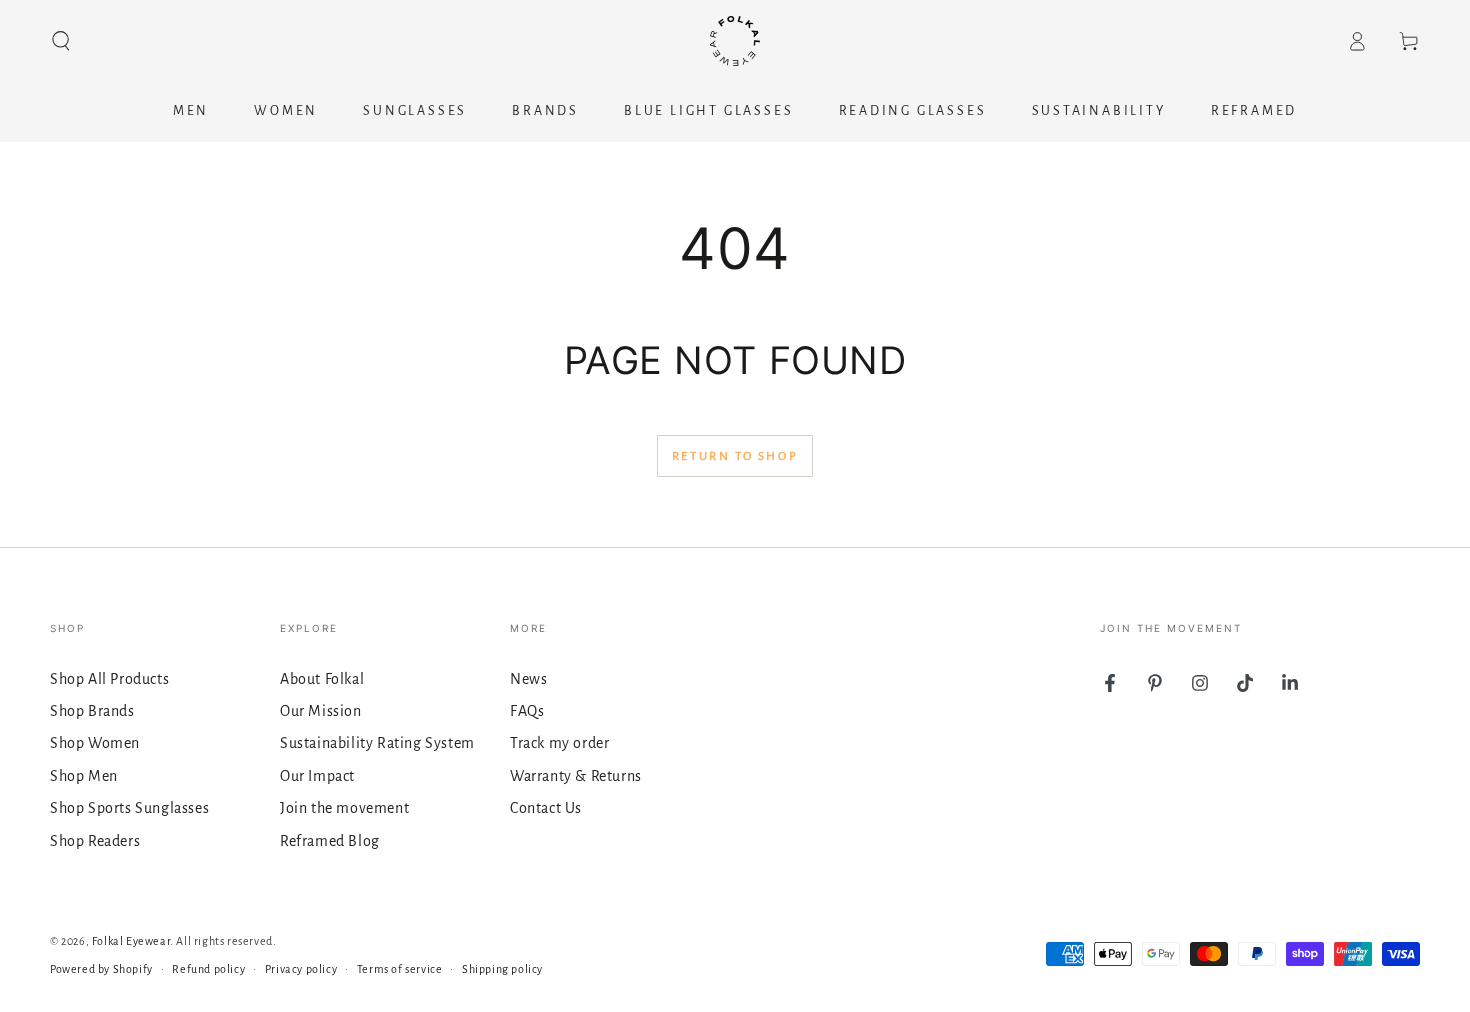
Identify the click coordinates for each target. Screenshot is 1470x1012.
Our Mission (321, 711)
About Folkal (322, 679)
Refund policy (208, 969)
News (528, 679)
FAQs (527, 711)
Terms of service (400, 969)
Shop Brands (92, 711)
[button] (61, 41)
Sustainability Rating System (377, 743)
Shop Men (84, 776)
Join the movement (344, 808)
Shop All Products (109, 679)
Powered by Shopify (101, 969)
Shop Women (95, 743)
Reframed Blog (330, 841)
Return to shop (735, 456)
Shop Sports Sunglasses (129, 808)
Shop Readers (95, 841)
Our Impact (317, 776)
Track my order (559, 743)
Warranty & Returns (576, 776)
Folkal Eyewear (131, 941)
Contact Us (546, 808)
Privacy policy (301, 969)
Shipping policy (502, 969)
